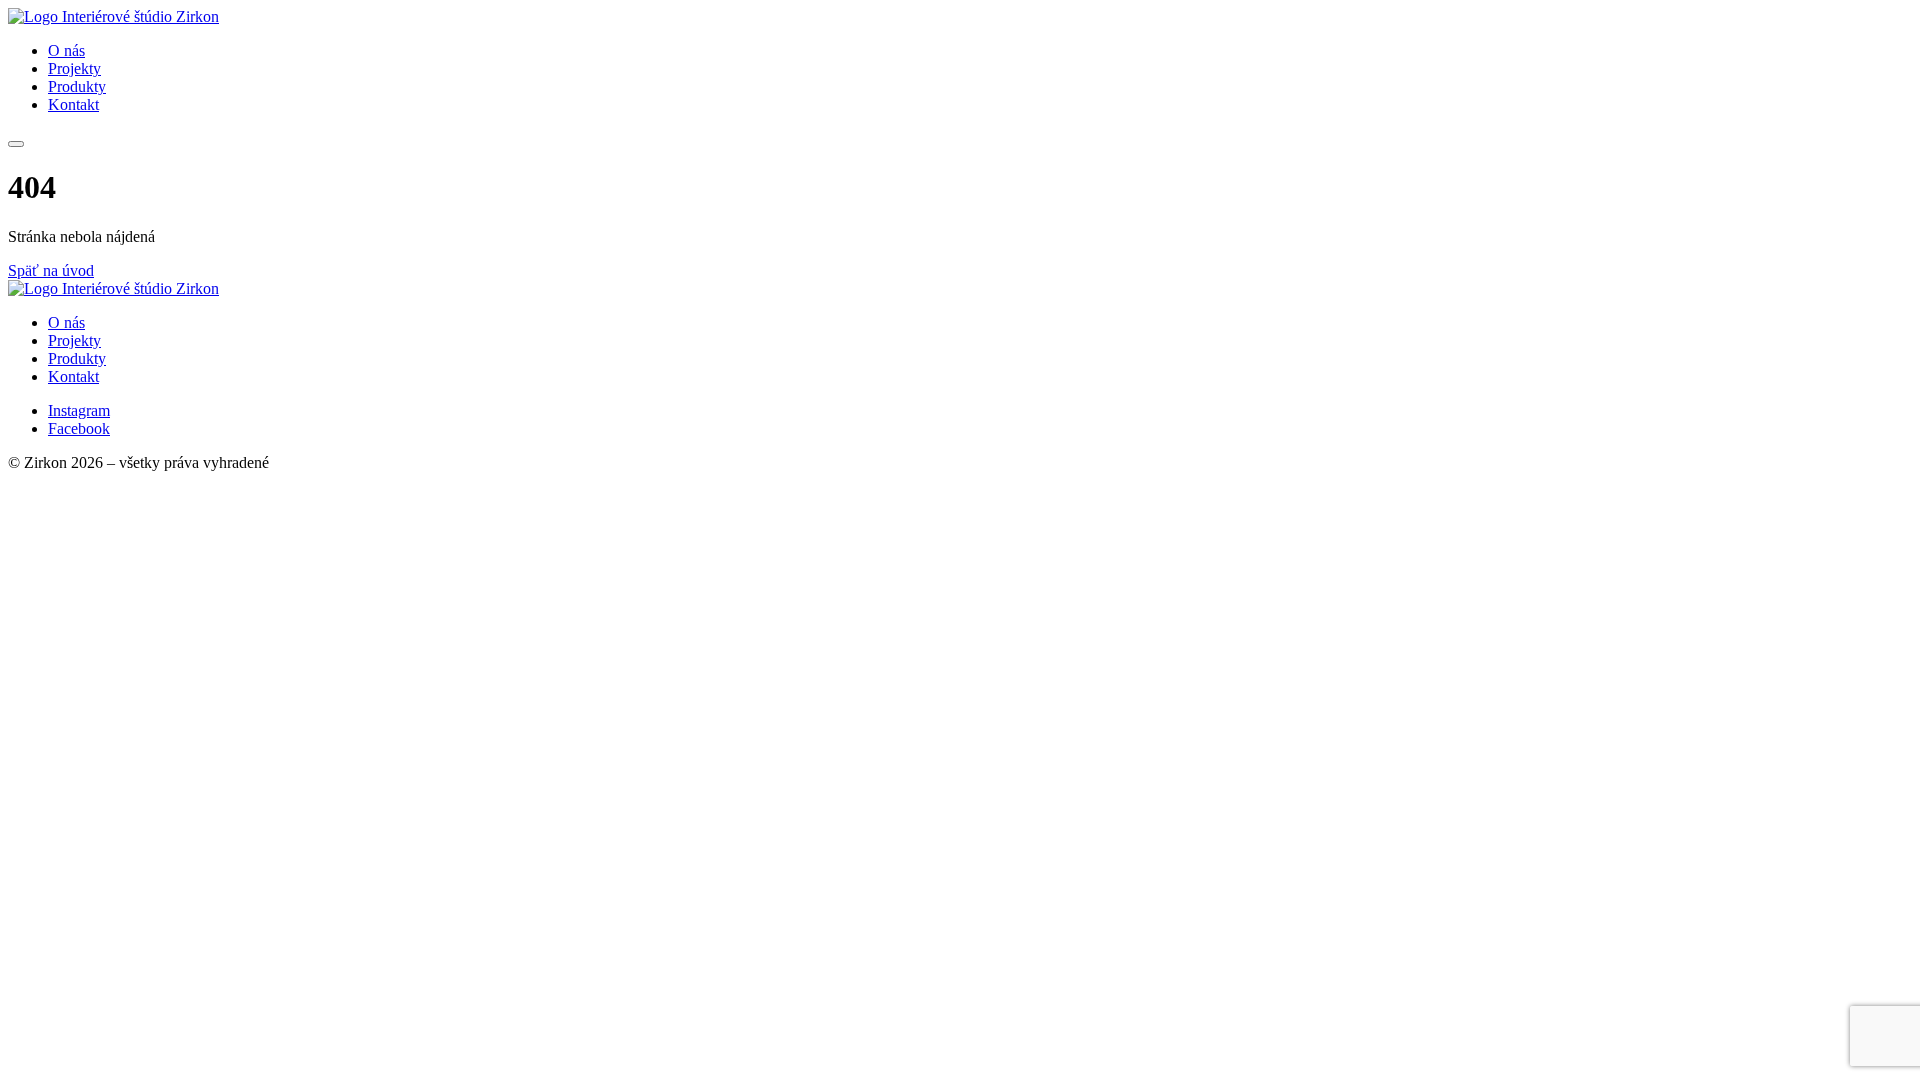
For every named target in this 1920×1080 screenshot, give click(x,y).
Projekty (74, 68)
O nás (66, 50)
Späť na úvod (51, 270)
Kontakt (73, 104)
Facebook (79, 428)
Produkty (77, 86)
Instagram (79, 410)
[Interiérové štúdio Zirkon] (113, 16)
